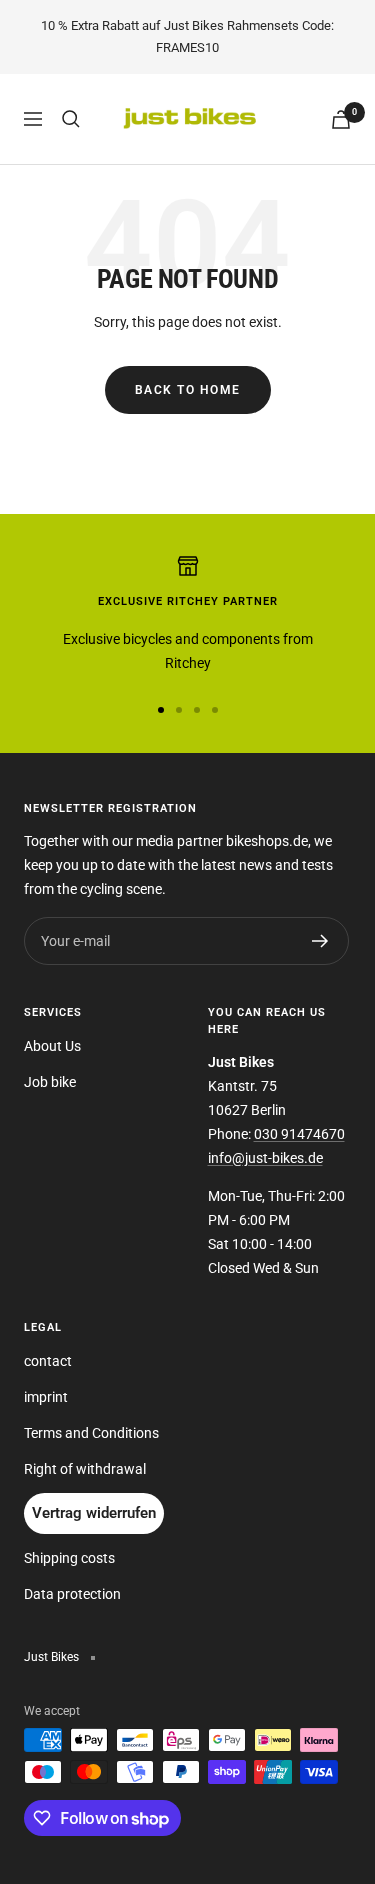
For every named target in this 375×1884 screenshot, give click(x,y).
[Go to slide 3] (197, 710)
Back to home (188, 390)
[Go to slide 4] (215, 710)
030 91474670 (299, 1134)
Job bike (50, 1082)
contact (48, 1361)
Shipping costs (69, 1558)
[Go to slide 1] (161, 710)
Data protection (72, 1594)
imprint (46, 1397)
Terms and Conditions (91, 1433)
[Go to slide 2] (179, 710)
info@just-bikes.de (265, 1158)
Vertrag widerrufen (94, 1513)
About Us (52, 1046)
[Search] (71, 119)
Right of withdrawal (85, 1469)
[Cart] (341, 119)
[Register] (320, 941)
